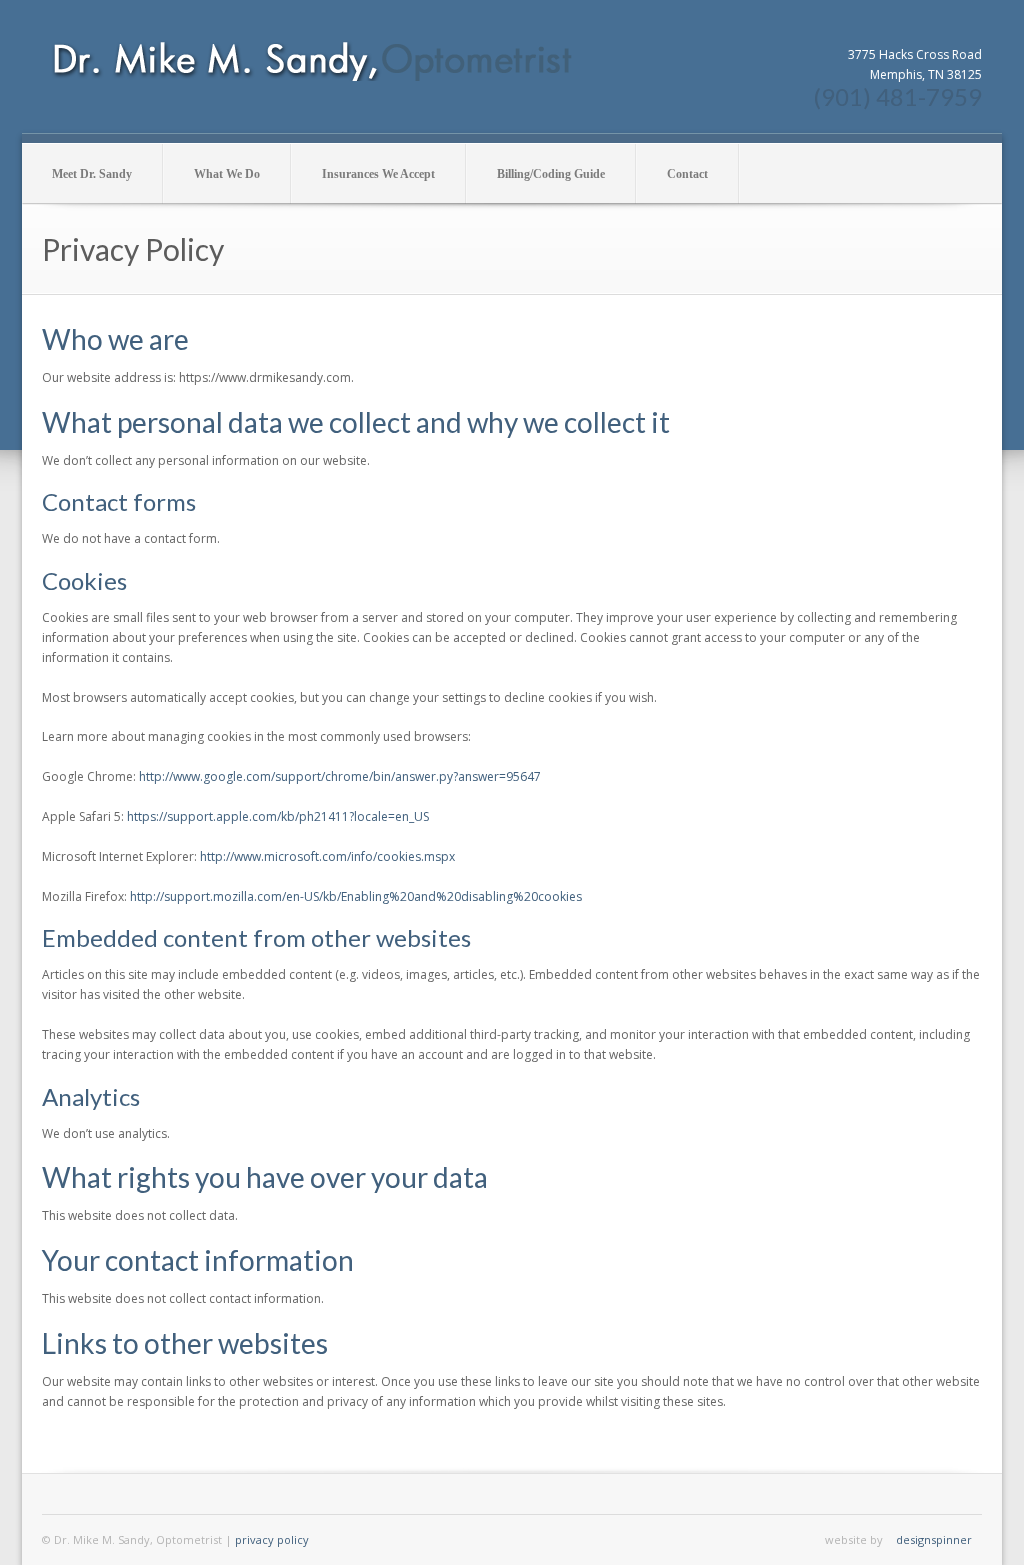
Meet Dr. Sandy (92, 174)
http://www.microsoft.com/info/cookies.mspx (327, 856)
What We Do (227, 174)
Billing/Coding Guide (551, 174)
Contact (687, 174)
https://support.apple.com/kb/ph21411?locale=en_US (278, 816)
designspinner (934, 1539)
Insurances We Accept (378, 174)
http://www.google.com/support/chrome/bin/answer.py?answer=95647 (340, 776)
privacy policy (272, 1539)
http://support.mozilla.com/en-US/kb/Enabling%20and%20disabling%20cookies (356, 896)
